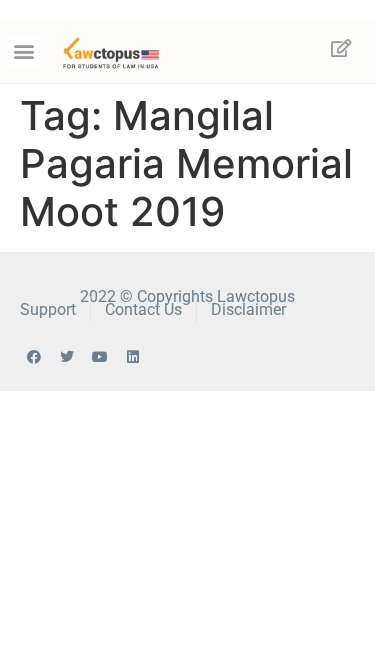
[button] (24, 51)
